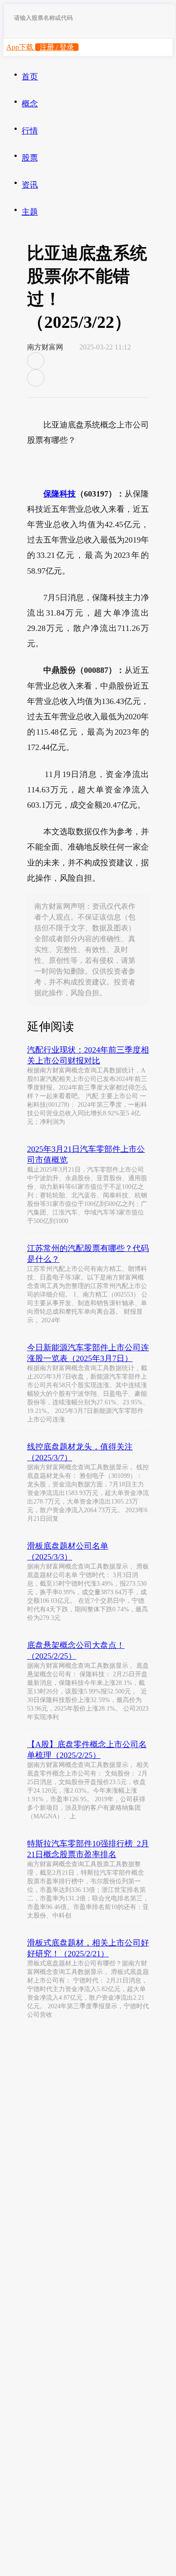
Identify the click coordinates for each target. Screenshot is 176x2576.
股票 (30, 158)
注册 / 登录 (57, 47)
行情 (30, 131)
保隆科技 (60, 494)
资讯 (30, 185)
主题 (30, 212)
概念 (30, 104)
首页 (30, 77)
